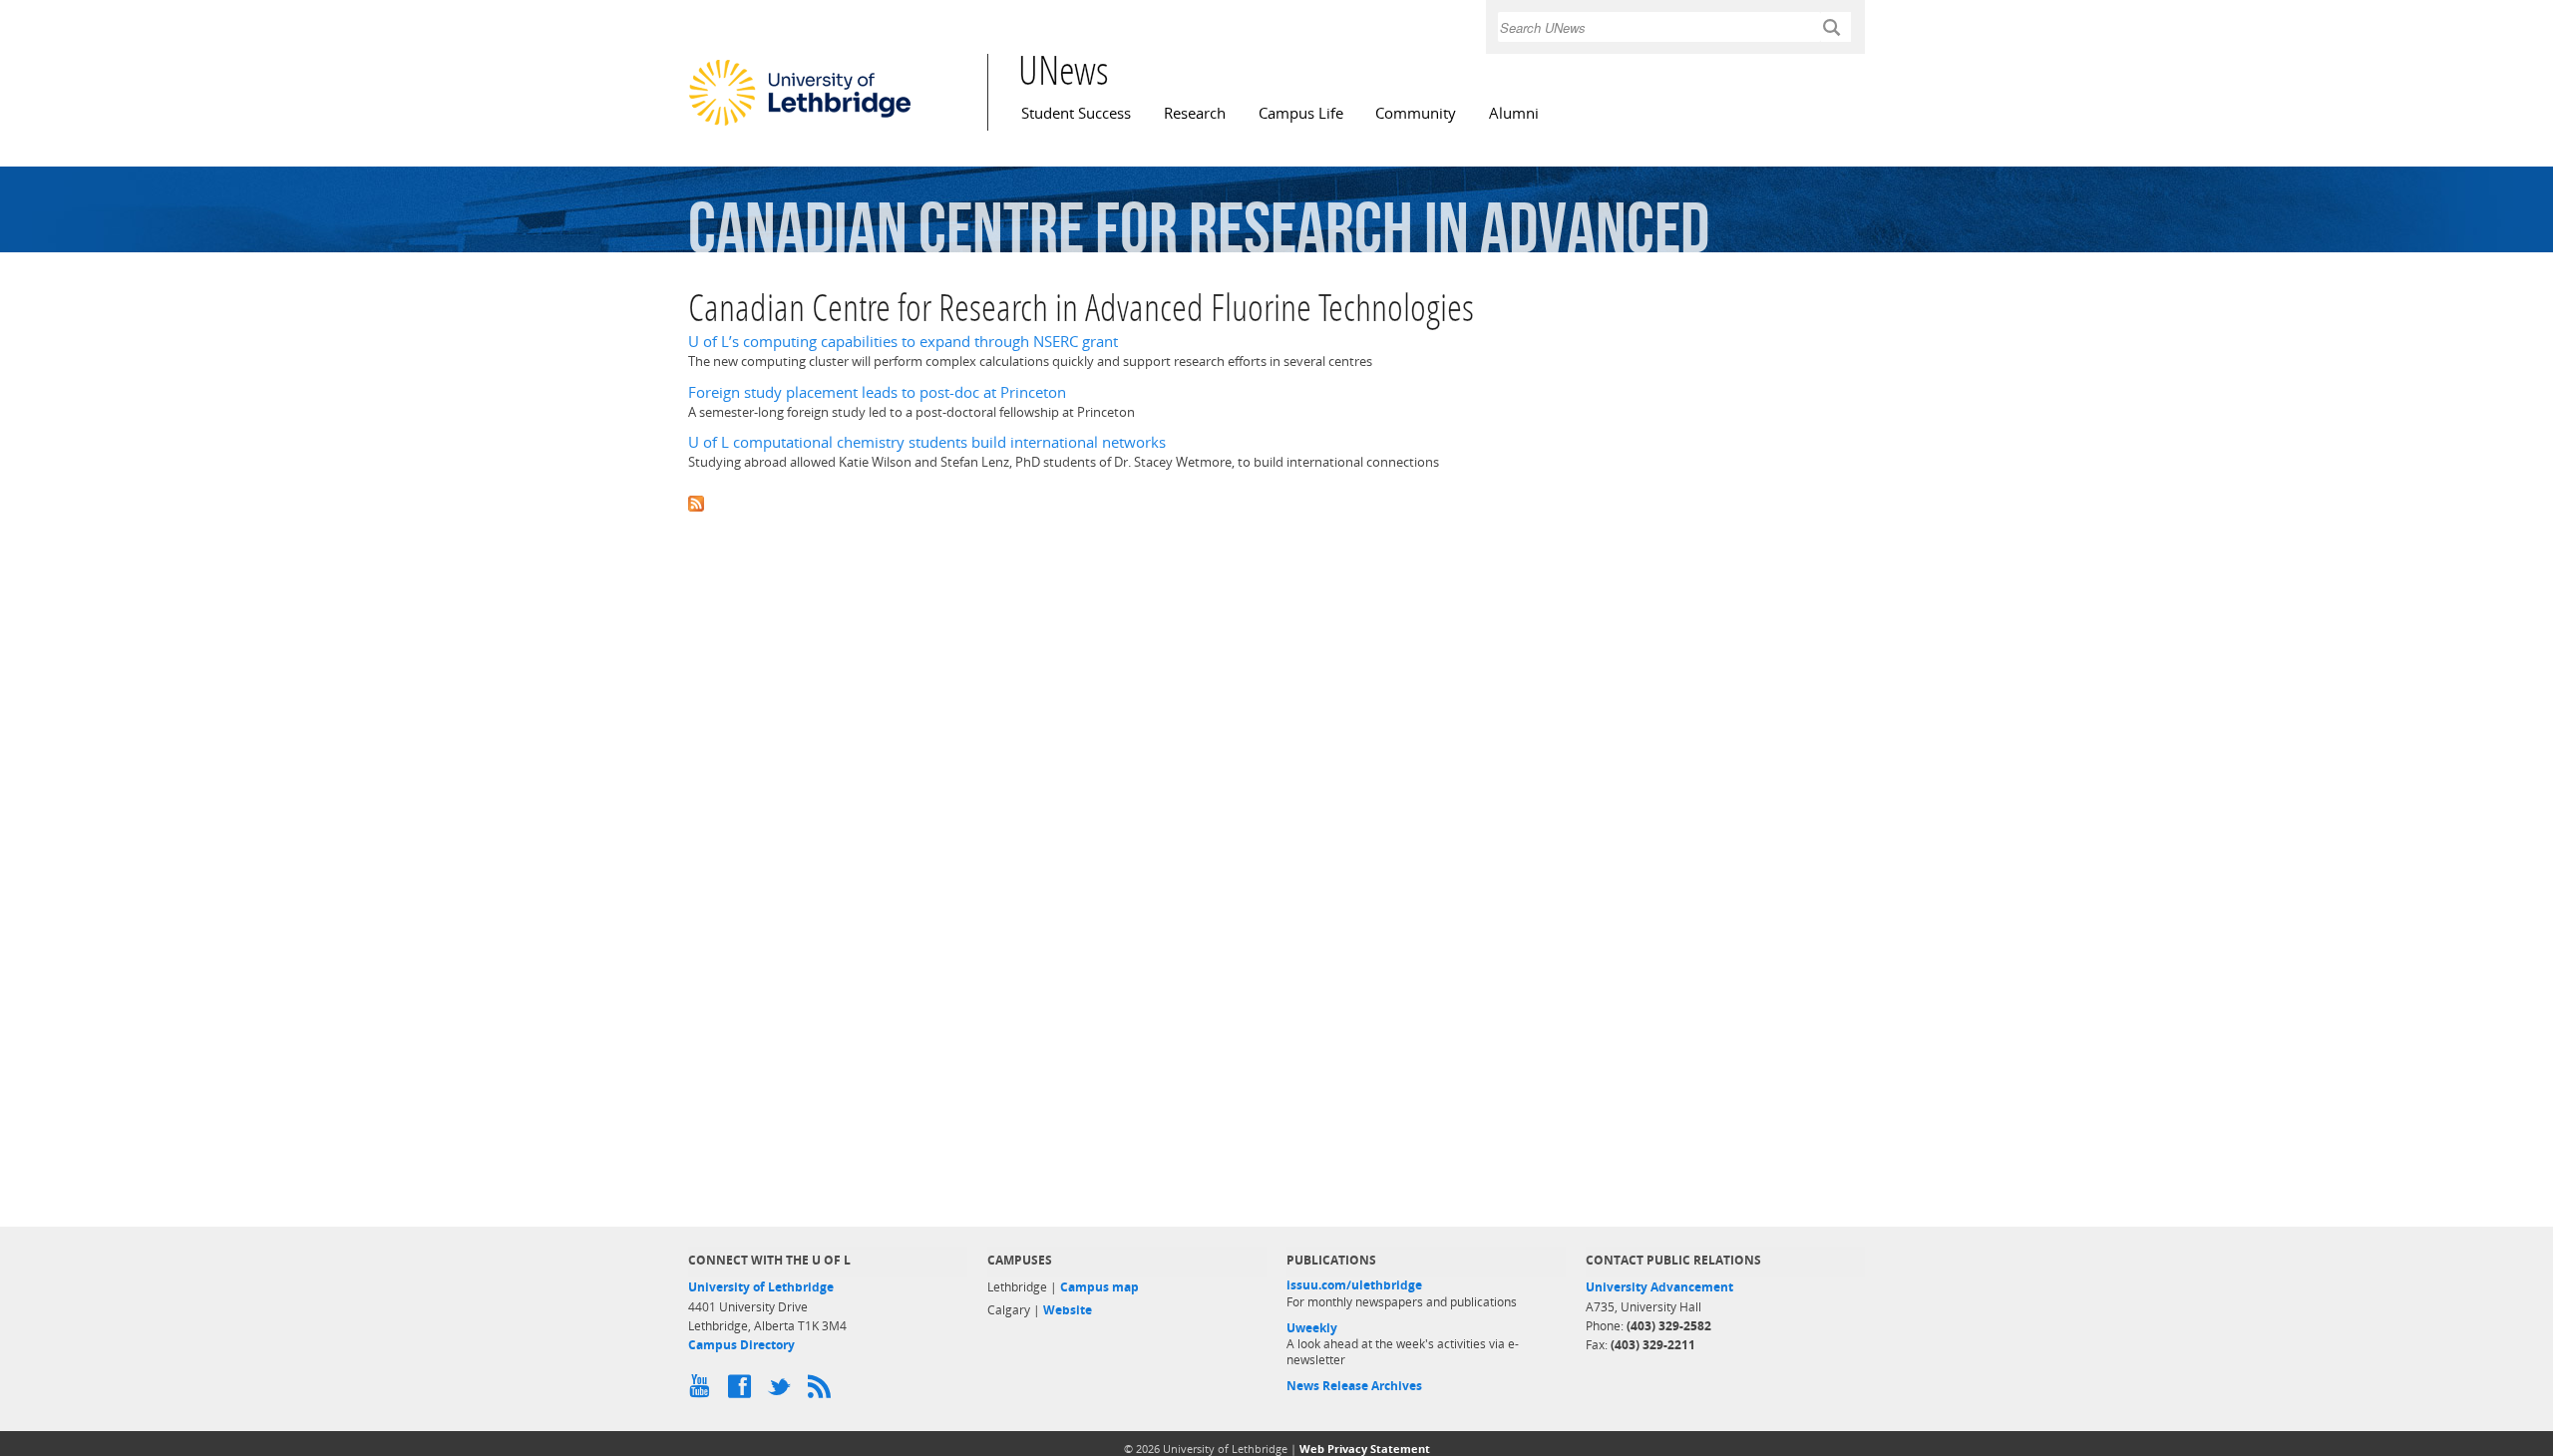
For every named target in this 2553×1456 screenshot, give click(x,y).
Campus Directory (741, 1345)
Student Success (1076, 113)
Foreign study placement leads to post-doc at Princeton (877, 392)
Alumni (1514, 113)
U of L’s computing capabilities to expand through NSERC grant (903, 342)
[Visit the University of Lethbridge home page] (800, 125)
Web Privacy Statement (1365, 1449)
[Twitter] (783, 1391)
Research (1195, 113)
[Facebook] (743, 1391)
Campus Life (1301, 113)
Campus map (1099, 1287)
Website (1068, 1310)
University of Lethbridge (761, 1287)
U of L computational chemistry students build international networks (927, 442)
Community (1416, 113)
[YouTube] (703, 1391)
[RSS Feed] (823, 1391)
